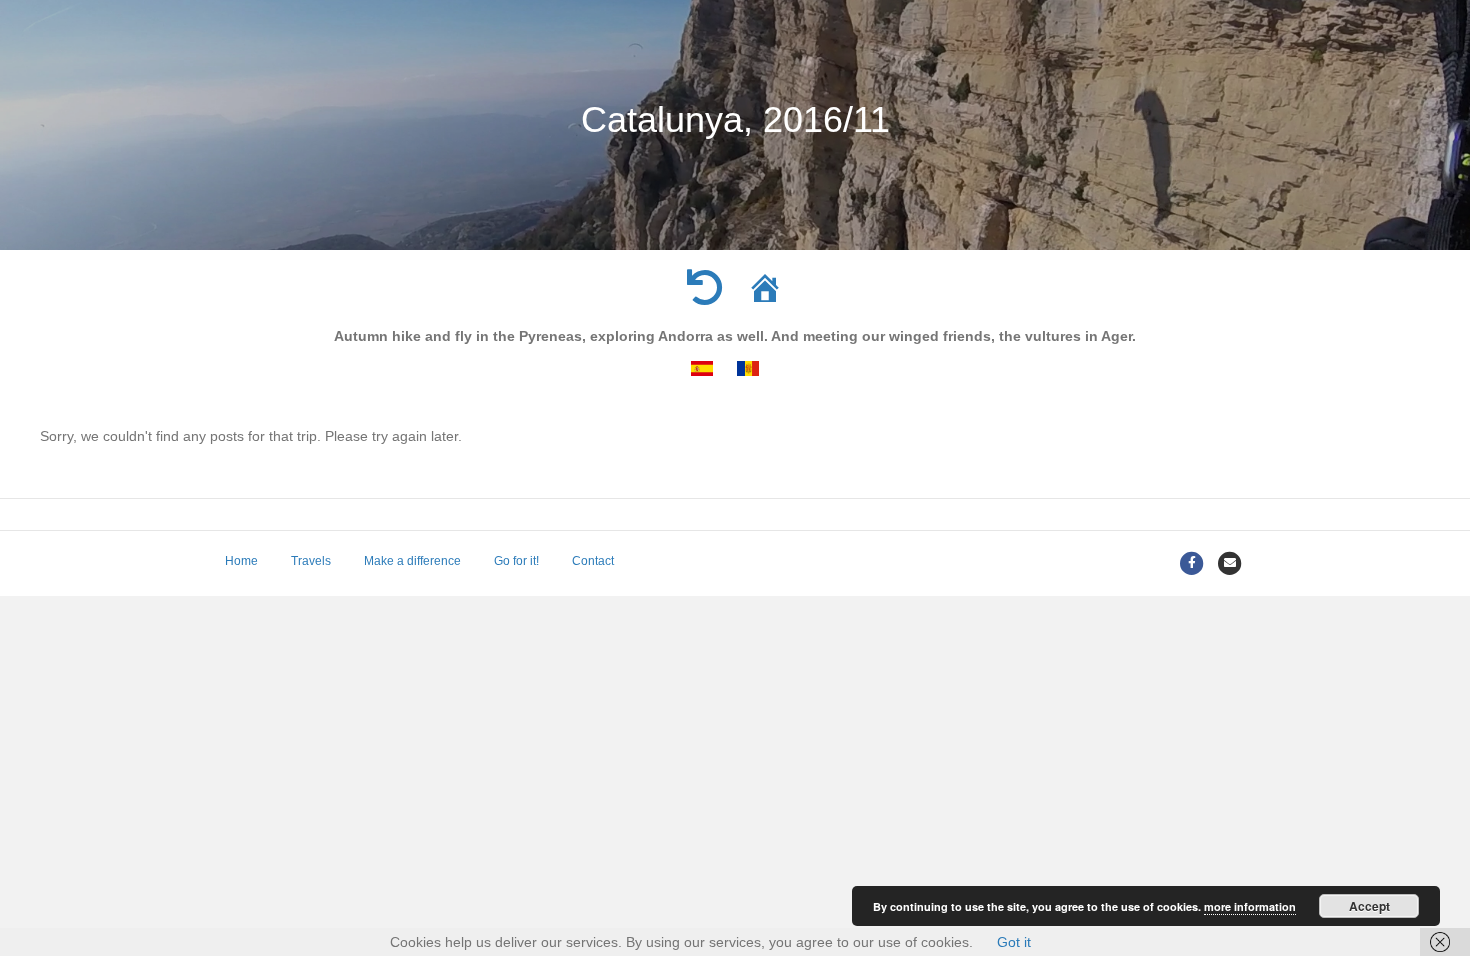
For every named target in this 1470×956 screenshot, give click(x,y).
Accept (1369, 906)
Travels (311, 561)
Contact (593, 561)
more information (1250, 906)
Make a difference (412, 561)
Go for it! (516, 561)
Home (241, 561)
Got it (1014, 942)
